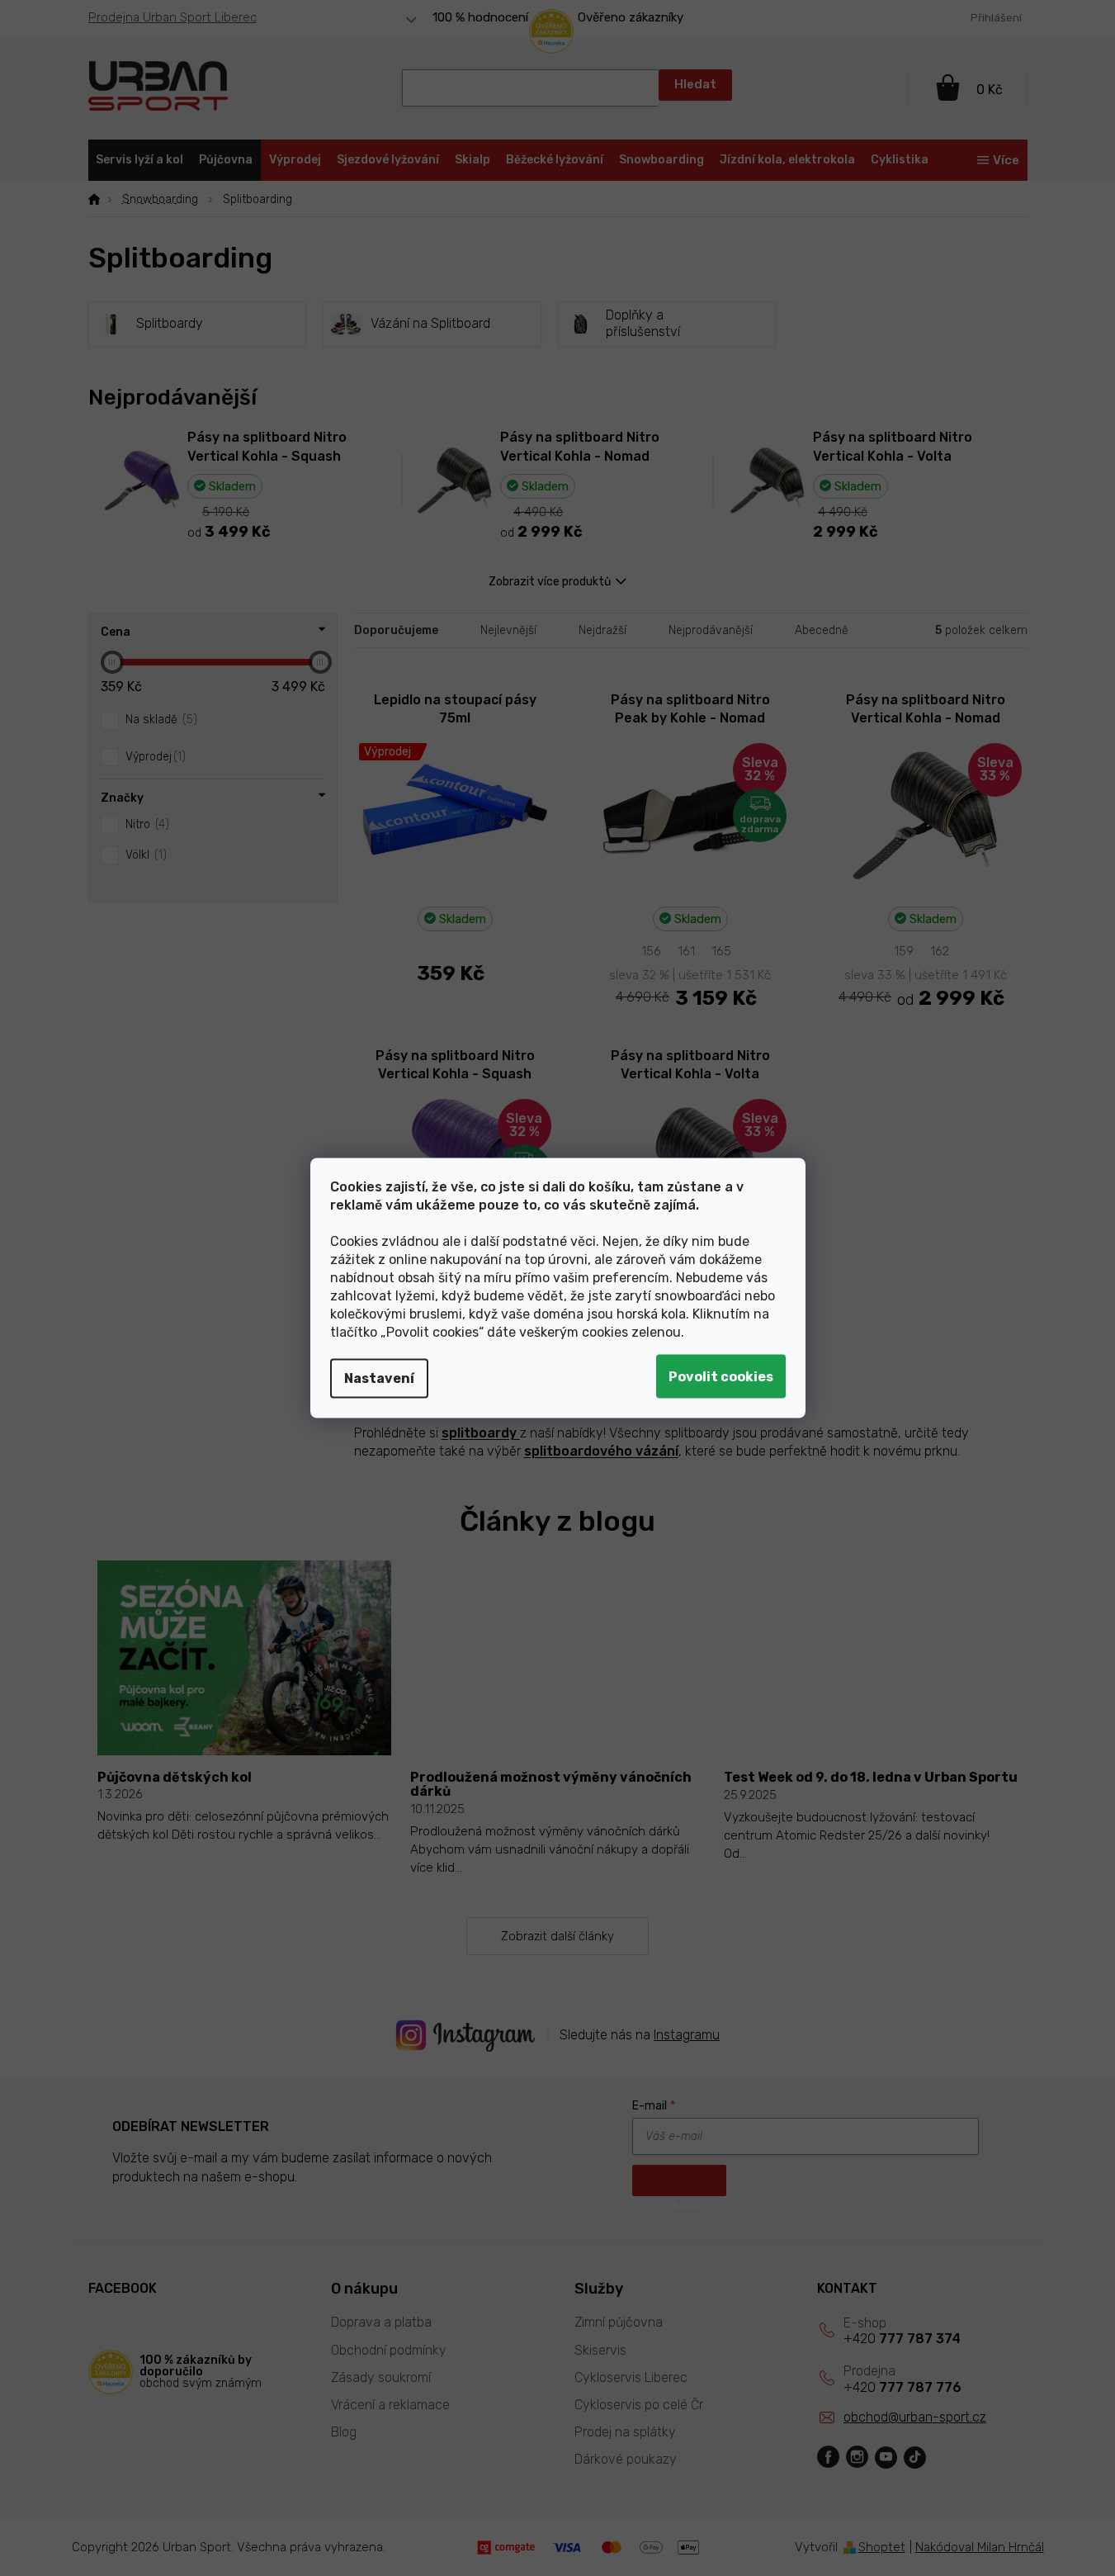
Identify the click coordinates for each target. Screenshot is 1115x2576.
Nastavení (379, 1378)
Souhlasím (721, 1377)
